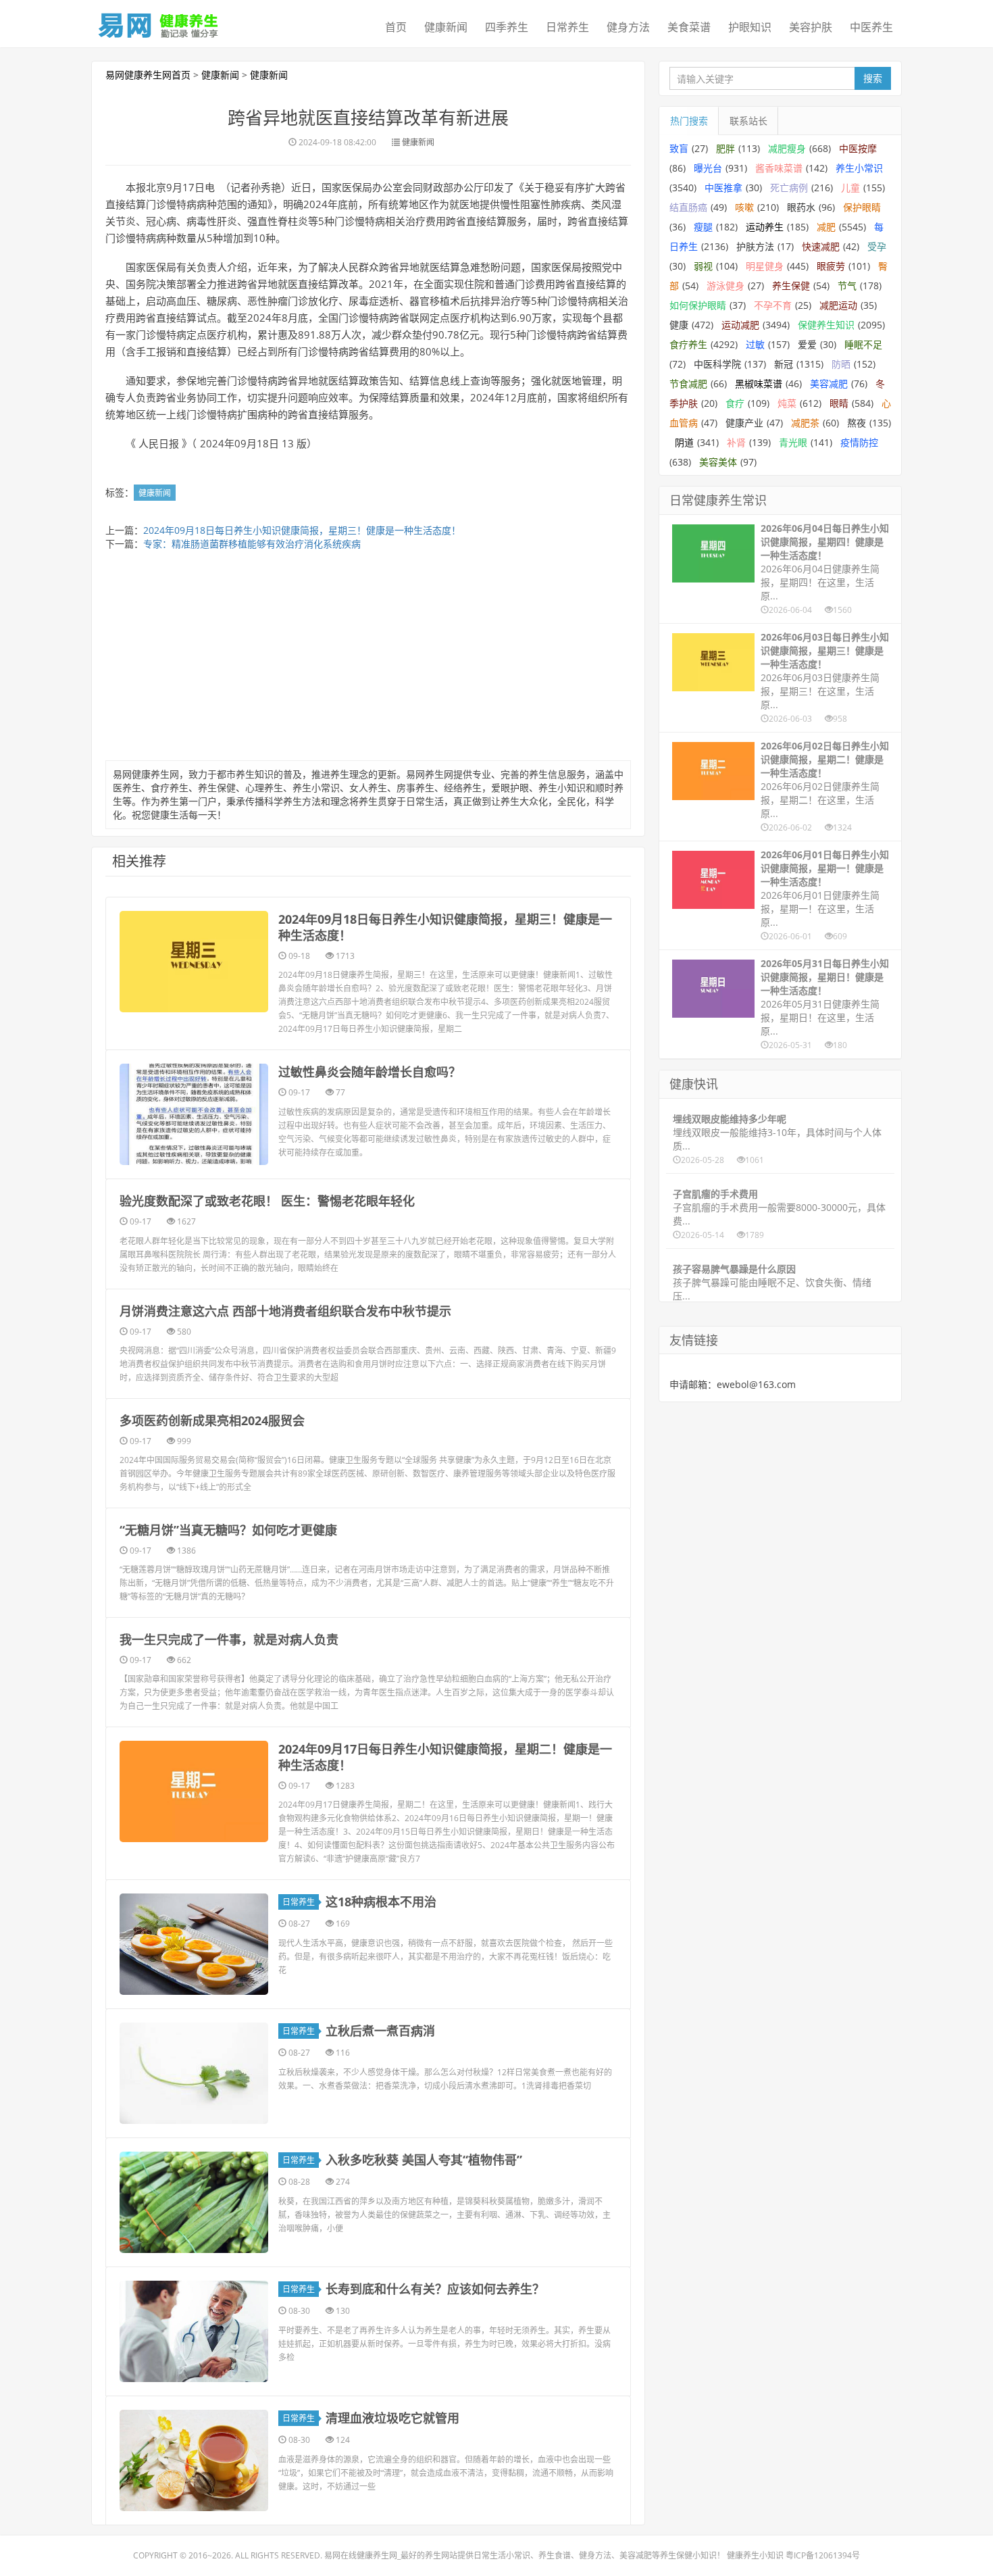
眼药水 (801, 207)
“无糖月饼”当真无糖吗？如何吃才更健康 (228, 1530)
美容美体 (718, 462)
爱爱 (807, 344)
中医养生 (871, 27)
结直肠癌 (688, 207)
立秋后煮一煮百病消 (380, 2031)
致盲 (679, 148)
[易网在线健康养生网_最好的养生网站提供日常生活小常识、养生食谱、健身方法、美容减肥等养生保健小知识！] (159, 22)
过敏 (755, 344)
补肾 (736, 442)
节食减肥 (688, 383)
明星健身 (765, 266)
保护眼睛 (862, 207)
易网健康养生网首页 (148, 75)
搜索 (873, 78)
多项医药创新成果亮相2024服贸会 (212, 1420)
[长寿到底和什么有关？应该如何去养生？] (194, 2331)
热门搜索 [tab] (689, 121)
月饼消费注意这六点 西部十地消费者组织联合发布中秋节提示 (285, 1311)
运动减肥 (740, 325)
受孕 (877, 246)
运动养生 (765, 227)
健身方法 (628, 27)
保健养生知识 (826, 325)
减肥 (826, 227)
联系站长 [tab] (748, 121)
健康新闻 (446, 27)
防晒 (841, 364)
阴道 (684, 442)
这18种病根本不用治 (381, 1902)
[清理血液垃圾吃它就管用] (194, 2460)
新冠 (784, 364)
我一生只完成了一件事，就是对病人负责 (229, 1639)
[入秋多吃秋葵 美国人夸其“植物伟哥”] (194, 2202)
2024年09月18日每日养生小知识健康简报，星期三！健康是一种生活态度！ (302, 530)
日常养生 (567, 27)
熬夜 (857, 423)
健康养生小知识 (755, 2555)
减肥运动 (838, 305)
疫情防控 (859, 442)
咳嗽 (744, 207)
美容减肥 (829, 383)
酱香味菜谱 (779, 168)
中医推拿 (723, 188)
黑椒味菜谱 (759, 383)
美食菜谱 (689, 27)
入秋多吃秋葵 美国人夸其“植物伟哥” (424, 2160)
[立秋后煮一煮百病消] (194, 2073)
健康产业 (744, 423)
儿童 (850, 188)
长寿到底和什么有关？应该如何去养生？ (435, 2289)
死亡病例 (789, 188)
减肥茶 (805, 423)
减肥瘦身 (787, 148)
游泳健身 (725, 286)
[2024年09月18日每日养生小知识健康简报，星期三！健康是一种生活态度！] (194, 962)
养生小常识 (859, 168)
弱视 (703, 266)
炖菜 (787, 403)
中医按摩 (858, 148)
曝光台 (708, 168)
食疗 (735, 403)
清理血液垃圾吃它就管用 (392, 2418)
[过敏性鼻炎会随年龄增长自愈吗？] (194, 1114)
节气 (847, 286)
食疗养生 (688, 344)
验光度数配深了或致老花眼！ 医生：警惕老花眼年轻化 (267, 1201)
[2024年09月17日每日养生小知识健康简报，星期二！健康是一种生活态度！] (194, 1791)
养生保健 (791, 286)
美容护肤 (811, 27)
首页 (396, 27)
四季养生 (507, 27)
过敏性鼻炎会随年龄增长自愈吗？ (370, 1072)
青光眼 (793, 442)
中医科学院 (717, 364)
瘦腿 (703, 227)
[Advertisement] (368, 659)
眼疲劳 (831, 266)
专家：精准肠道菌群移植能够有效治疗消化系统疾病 (252, 544)
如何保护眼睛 (698, 305)
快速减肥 (821, 246)
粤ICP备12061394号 (823, 2555)
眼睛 (839, 403)
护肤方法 (755, 246)
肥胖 (725, 148)
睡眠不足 (863, 344)
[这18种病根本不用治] (194, 1944)
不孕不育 (773, 305)
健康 (679, 325)
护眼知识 (750, 27)
